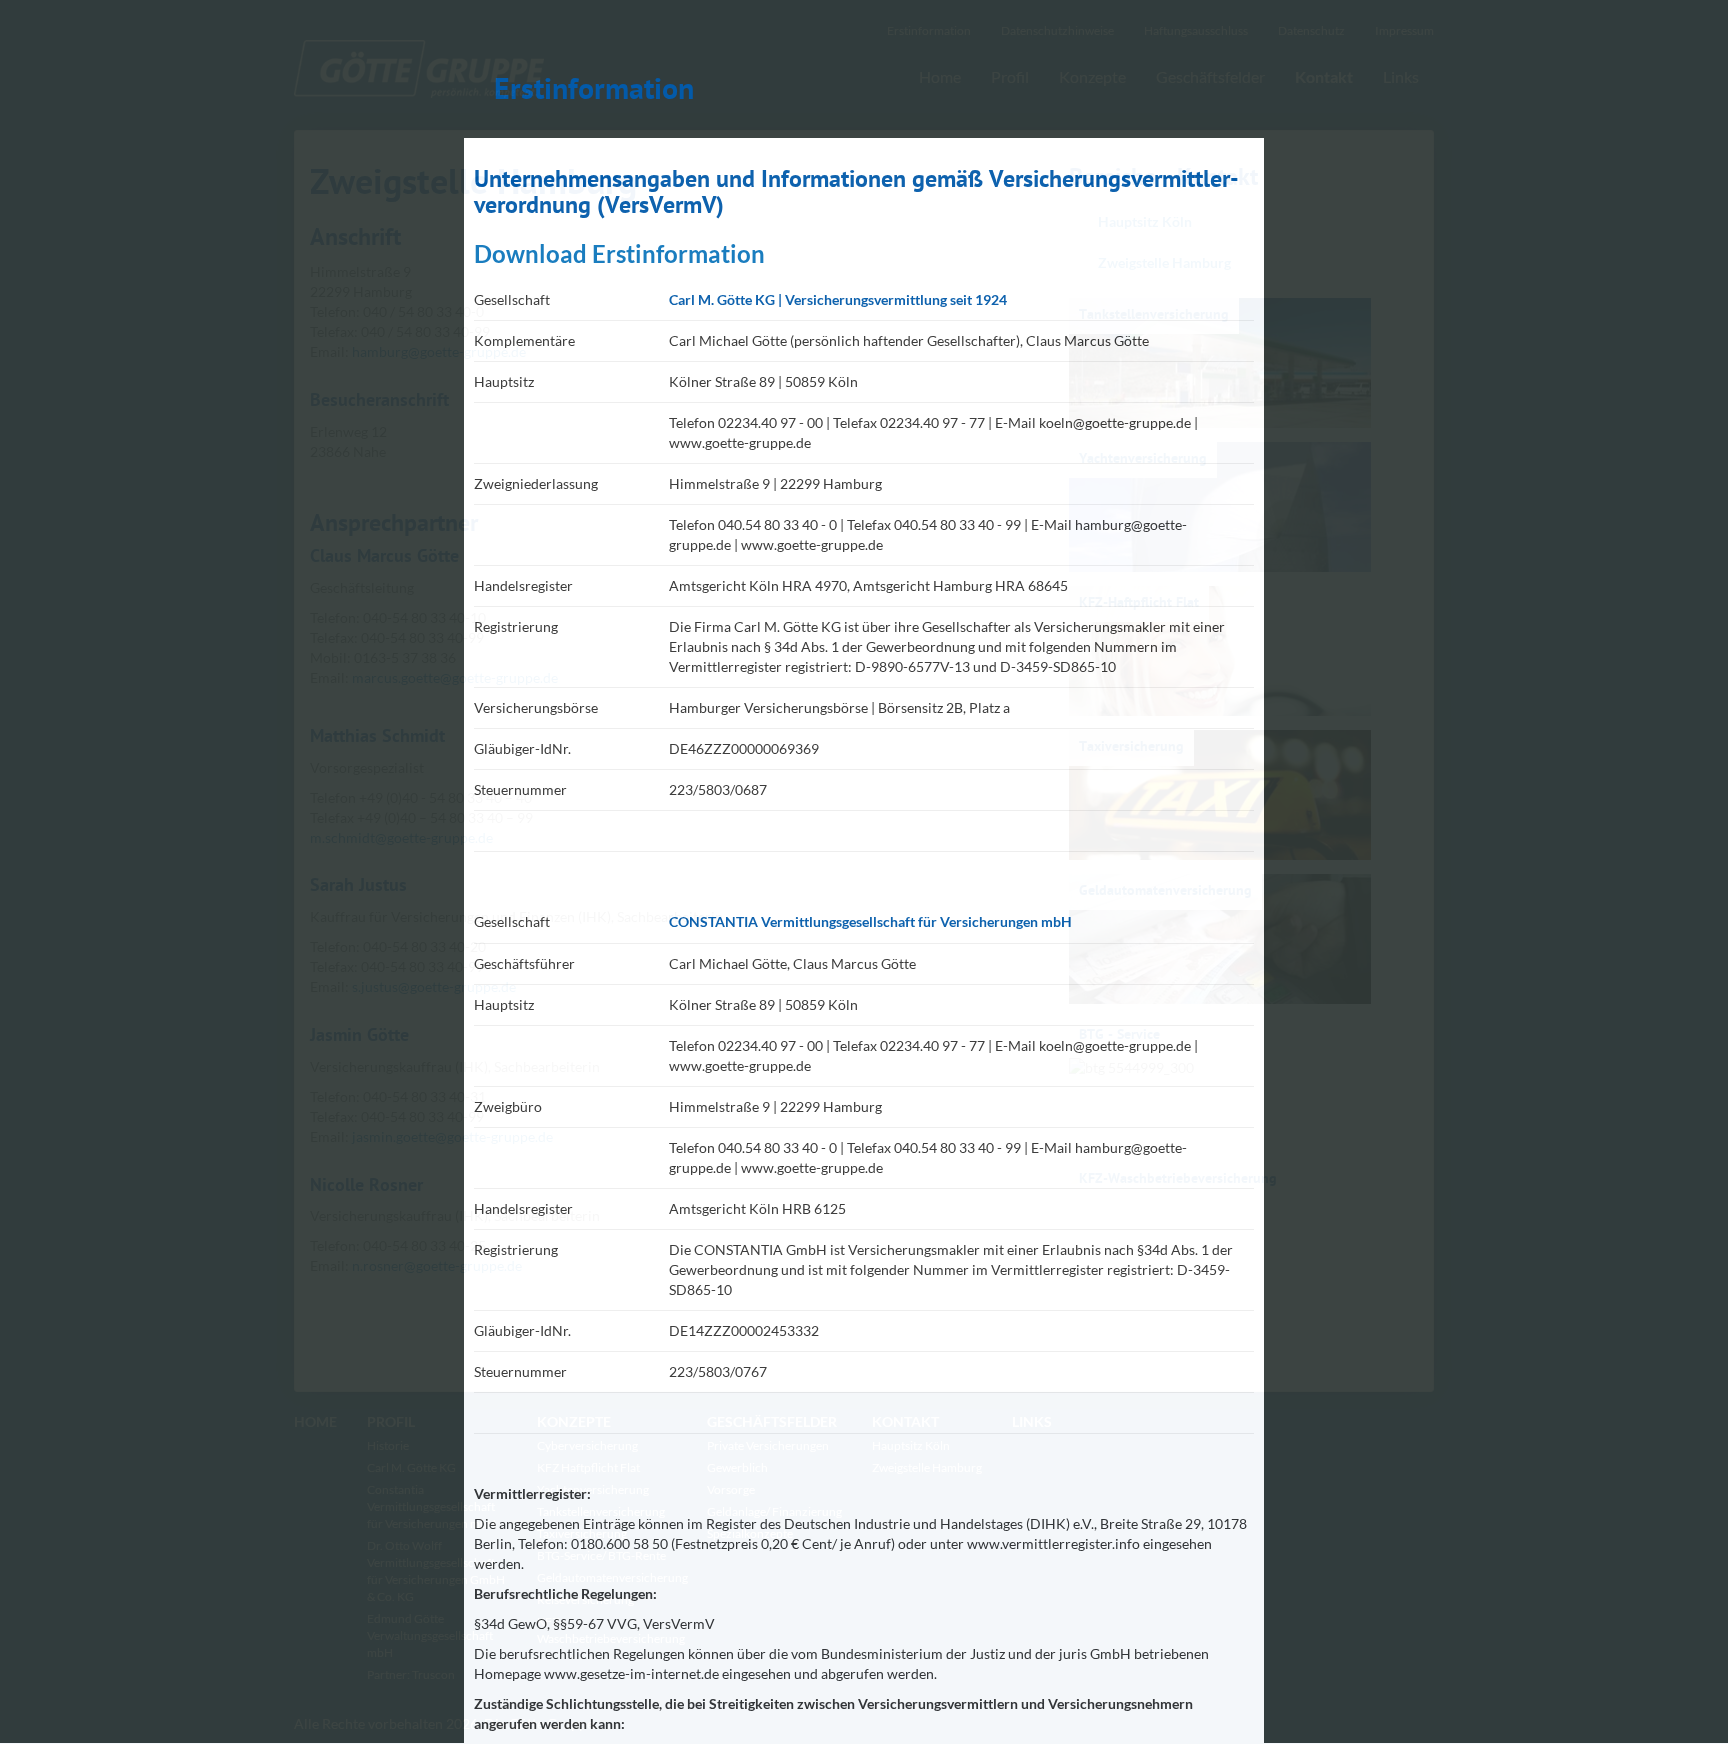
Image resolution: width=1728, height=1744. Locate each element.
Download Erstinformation (619, 253)
